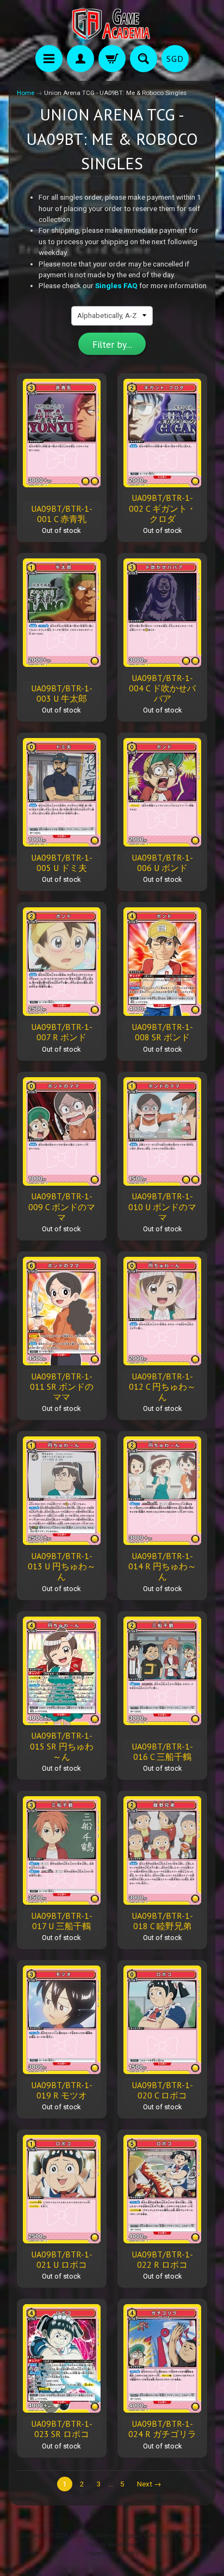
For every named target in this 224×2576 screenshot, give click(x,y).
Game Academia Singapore (108, 2536)
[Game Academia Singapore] (112, 24)
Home (26, 93)
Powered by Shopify (112, 2553)
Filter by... (112, 345)
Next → (149, 2484)
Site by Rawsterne (112, 2545)
